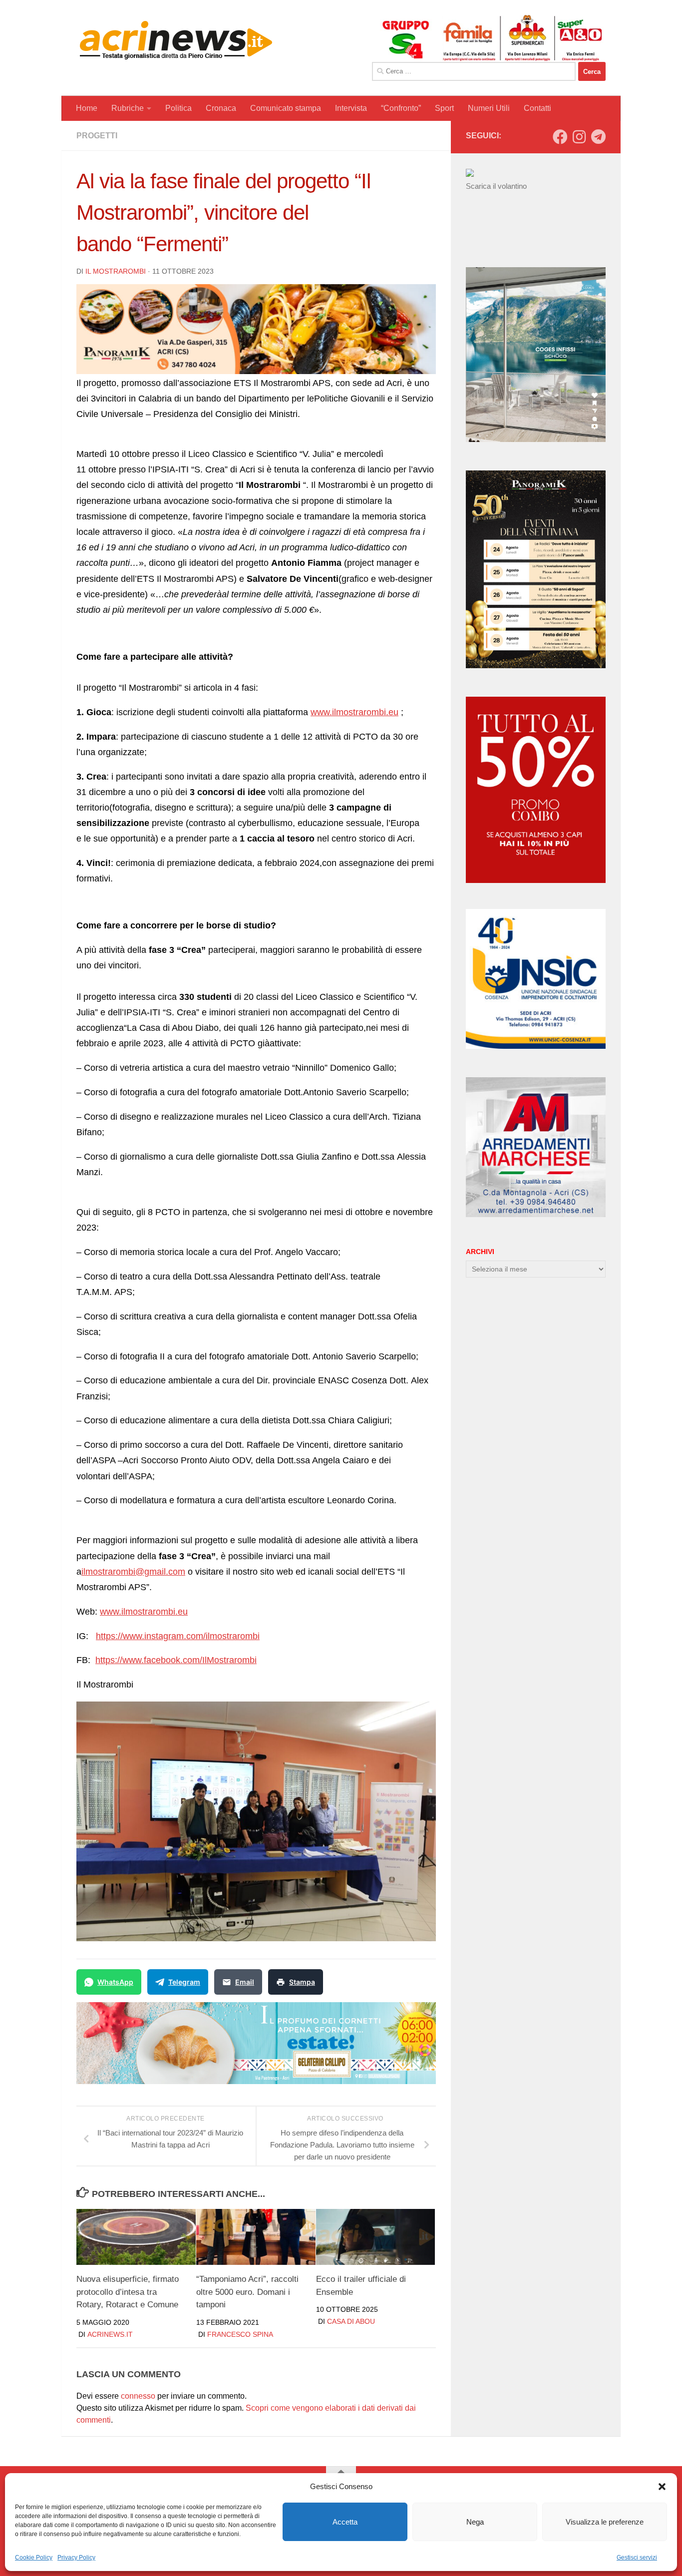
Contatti (537, 108)
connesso (138, 2396)
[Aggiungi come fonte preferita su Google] (339, 1982)
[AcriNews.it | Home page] (176, 40)
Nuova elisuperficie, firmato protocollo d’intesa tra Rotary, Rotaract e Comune (128, 2292)
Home (87, 108)
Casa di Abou (351, 2321)
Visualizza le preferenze (605, 2522)
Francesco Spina (240, 2334)
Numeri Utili (489, 108)
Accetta (345, 2522)
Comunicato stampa (286, 108)
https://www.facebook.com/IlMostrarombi (176, 1660)
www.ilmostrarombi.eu (354, 712)
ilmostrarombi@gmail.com (133, 1572)
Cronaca (221, 108)
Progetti (97, 136)
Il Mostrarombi (116, 271)
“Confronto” (401, 108)
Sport (444, 108)
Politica (178, 108)
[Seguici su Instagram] (579, 137)
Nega (475, 2522)
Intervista (351, 108)
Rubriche (128, 108)
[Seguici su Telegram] (598, 137)
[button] (662, 2487)
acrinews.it (110, 2334)
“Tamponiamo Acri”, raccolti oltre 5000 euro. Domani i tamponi (247, 2292)
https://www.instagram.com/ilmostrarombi (178, 1636)
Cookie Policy (34, 2558)
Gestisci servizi (637, 2558)
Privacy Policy (76, 2558)
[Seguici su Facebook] (560, 137)
